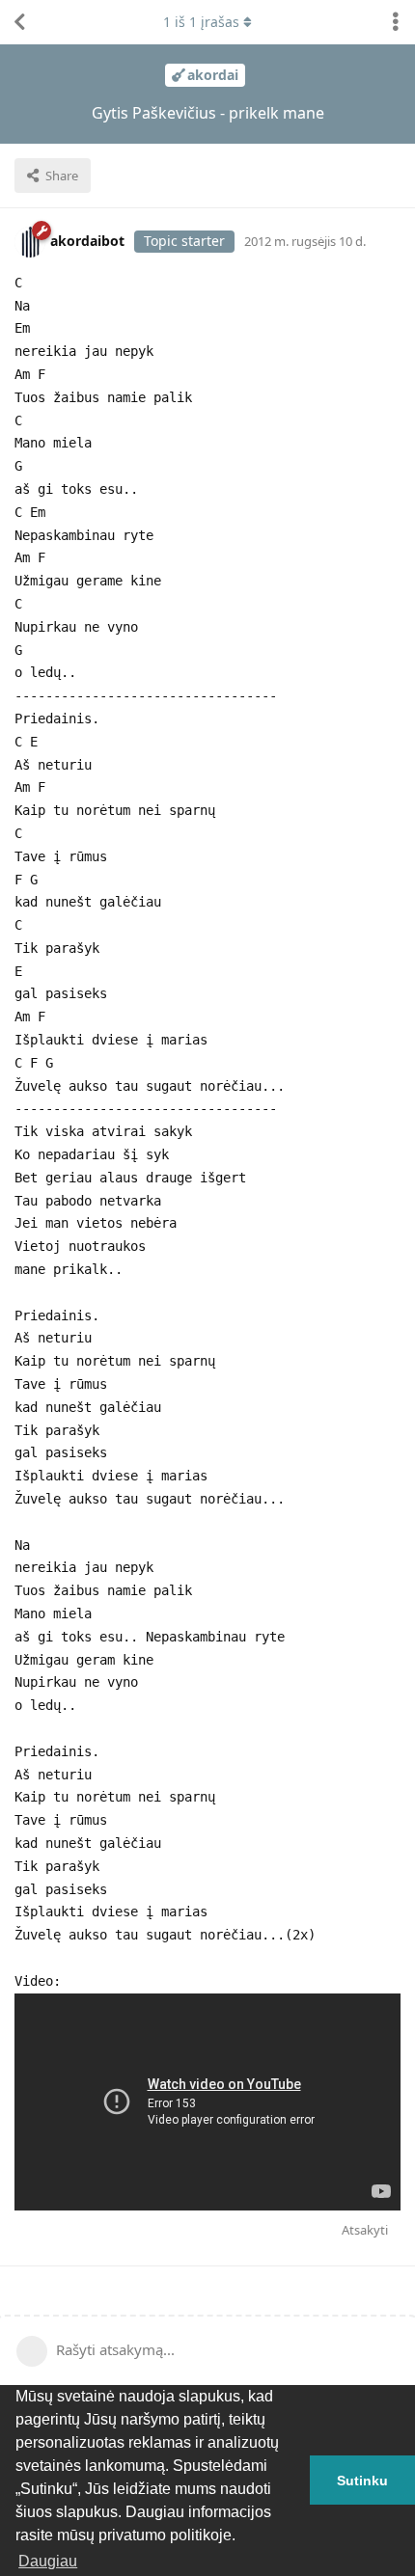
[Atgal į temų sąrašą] (19, 22)
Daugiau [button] (48, 2561)
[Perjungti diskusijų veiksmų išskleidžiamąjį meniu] (396, 22)
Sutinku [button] (362, 2481)
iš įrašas (201, 22)
